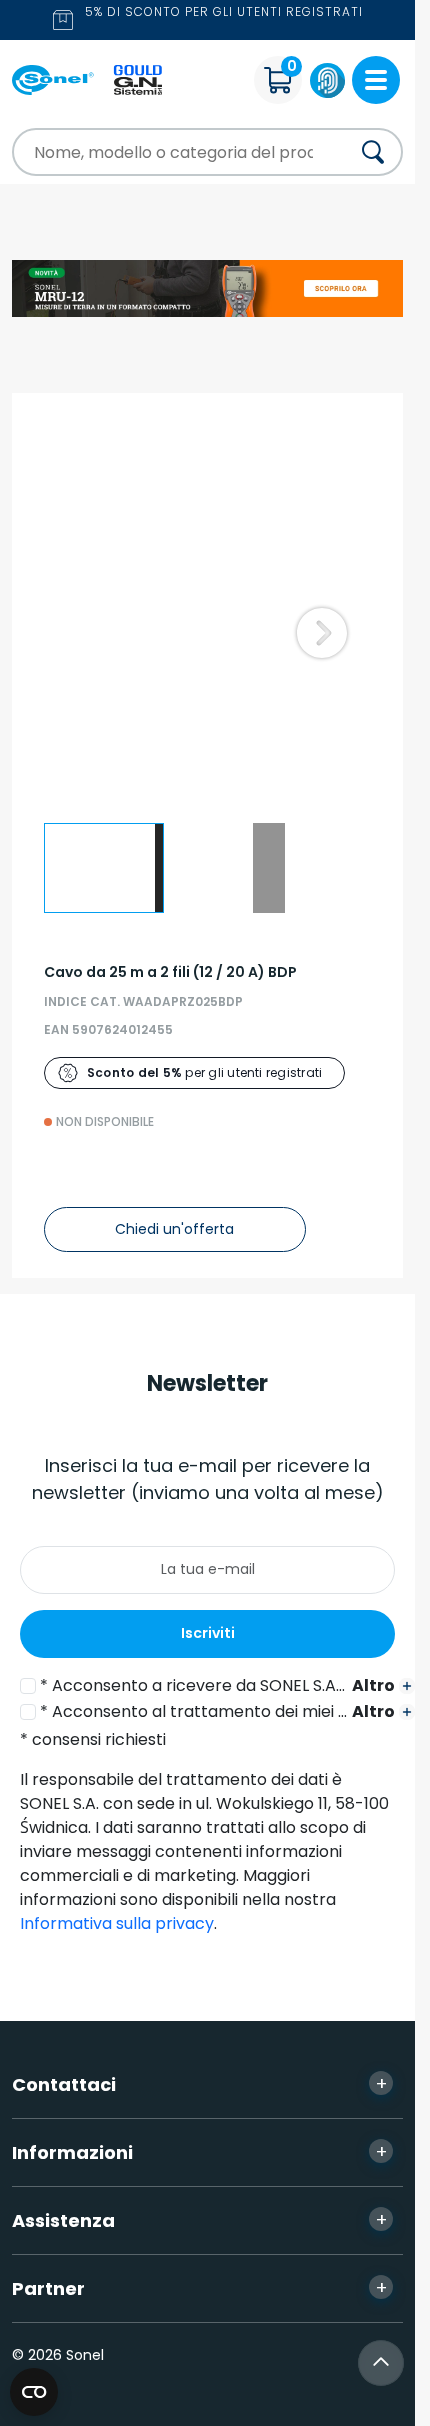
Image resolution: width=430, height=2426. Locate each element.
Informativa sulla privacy (117, 1923)
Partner (200, 2288)
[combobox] (163, 152)
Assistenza (200, 2220)
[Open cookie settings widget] (34, 2392)
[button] (322, 633)
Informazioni (200, 2152)
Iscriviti (208, 1633)
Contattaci (200, 2084)
